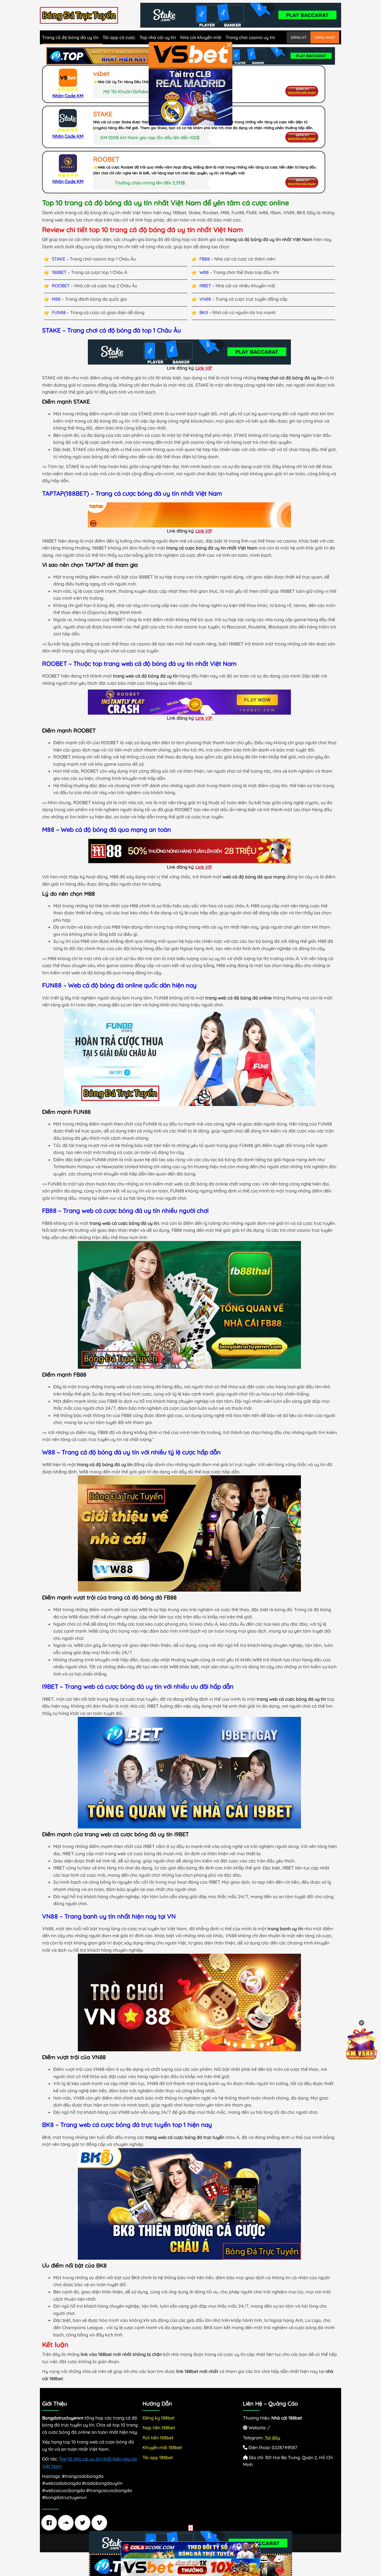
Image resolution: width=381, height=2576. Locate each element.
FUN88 (59, 312)
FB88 (205, 259)
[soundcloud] (67, 2523)
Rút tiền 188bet (158, 2438)
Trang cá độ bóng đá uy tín (70, 37)
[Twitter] (84, 2523)
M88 (56, 299)
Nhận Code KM (68, 96)
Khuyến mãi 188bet (162, 2447)
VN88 (205, 299)
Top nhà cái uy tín (158, 37)
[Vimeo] (101, 2523)
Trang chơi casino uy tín (250, 37)
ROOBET (61, 286)
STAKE (59, 259)
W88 (204, 272)
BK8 (204, 312)
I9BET (205, 286)
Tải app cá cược (119, 37)
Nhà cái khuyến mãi (201, 37)
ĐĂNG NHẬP (325, 37)
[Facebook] (50, 2523)
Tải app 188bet (158, 2457)
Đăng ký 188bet (159, 2418)
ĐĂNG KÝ (299, 37)
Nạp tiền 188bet (159, 2428)
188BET (59, 272)
